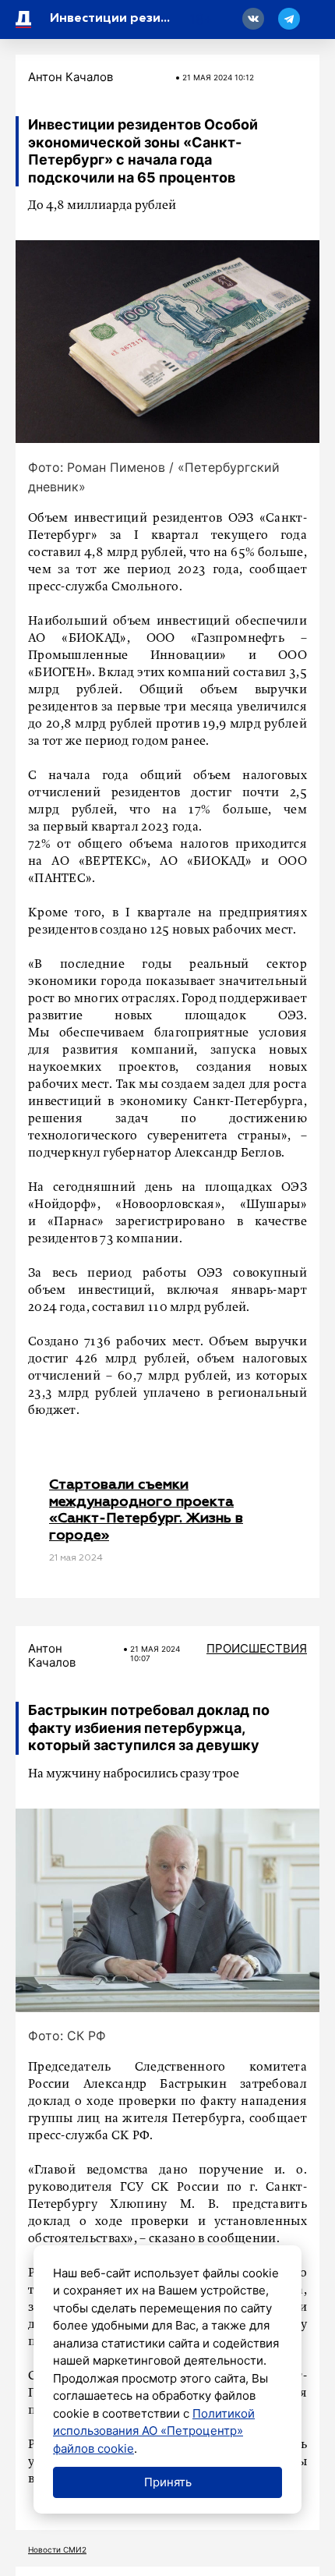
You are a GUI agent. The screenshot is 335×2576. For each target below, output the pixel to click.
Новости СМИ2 (57, 2549)
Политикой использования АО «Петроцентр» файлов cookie (154, 2431)
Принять (168, 2482)
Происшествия (257, 1648)
